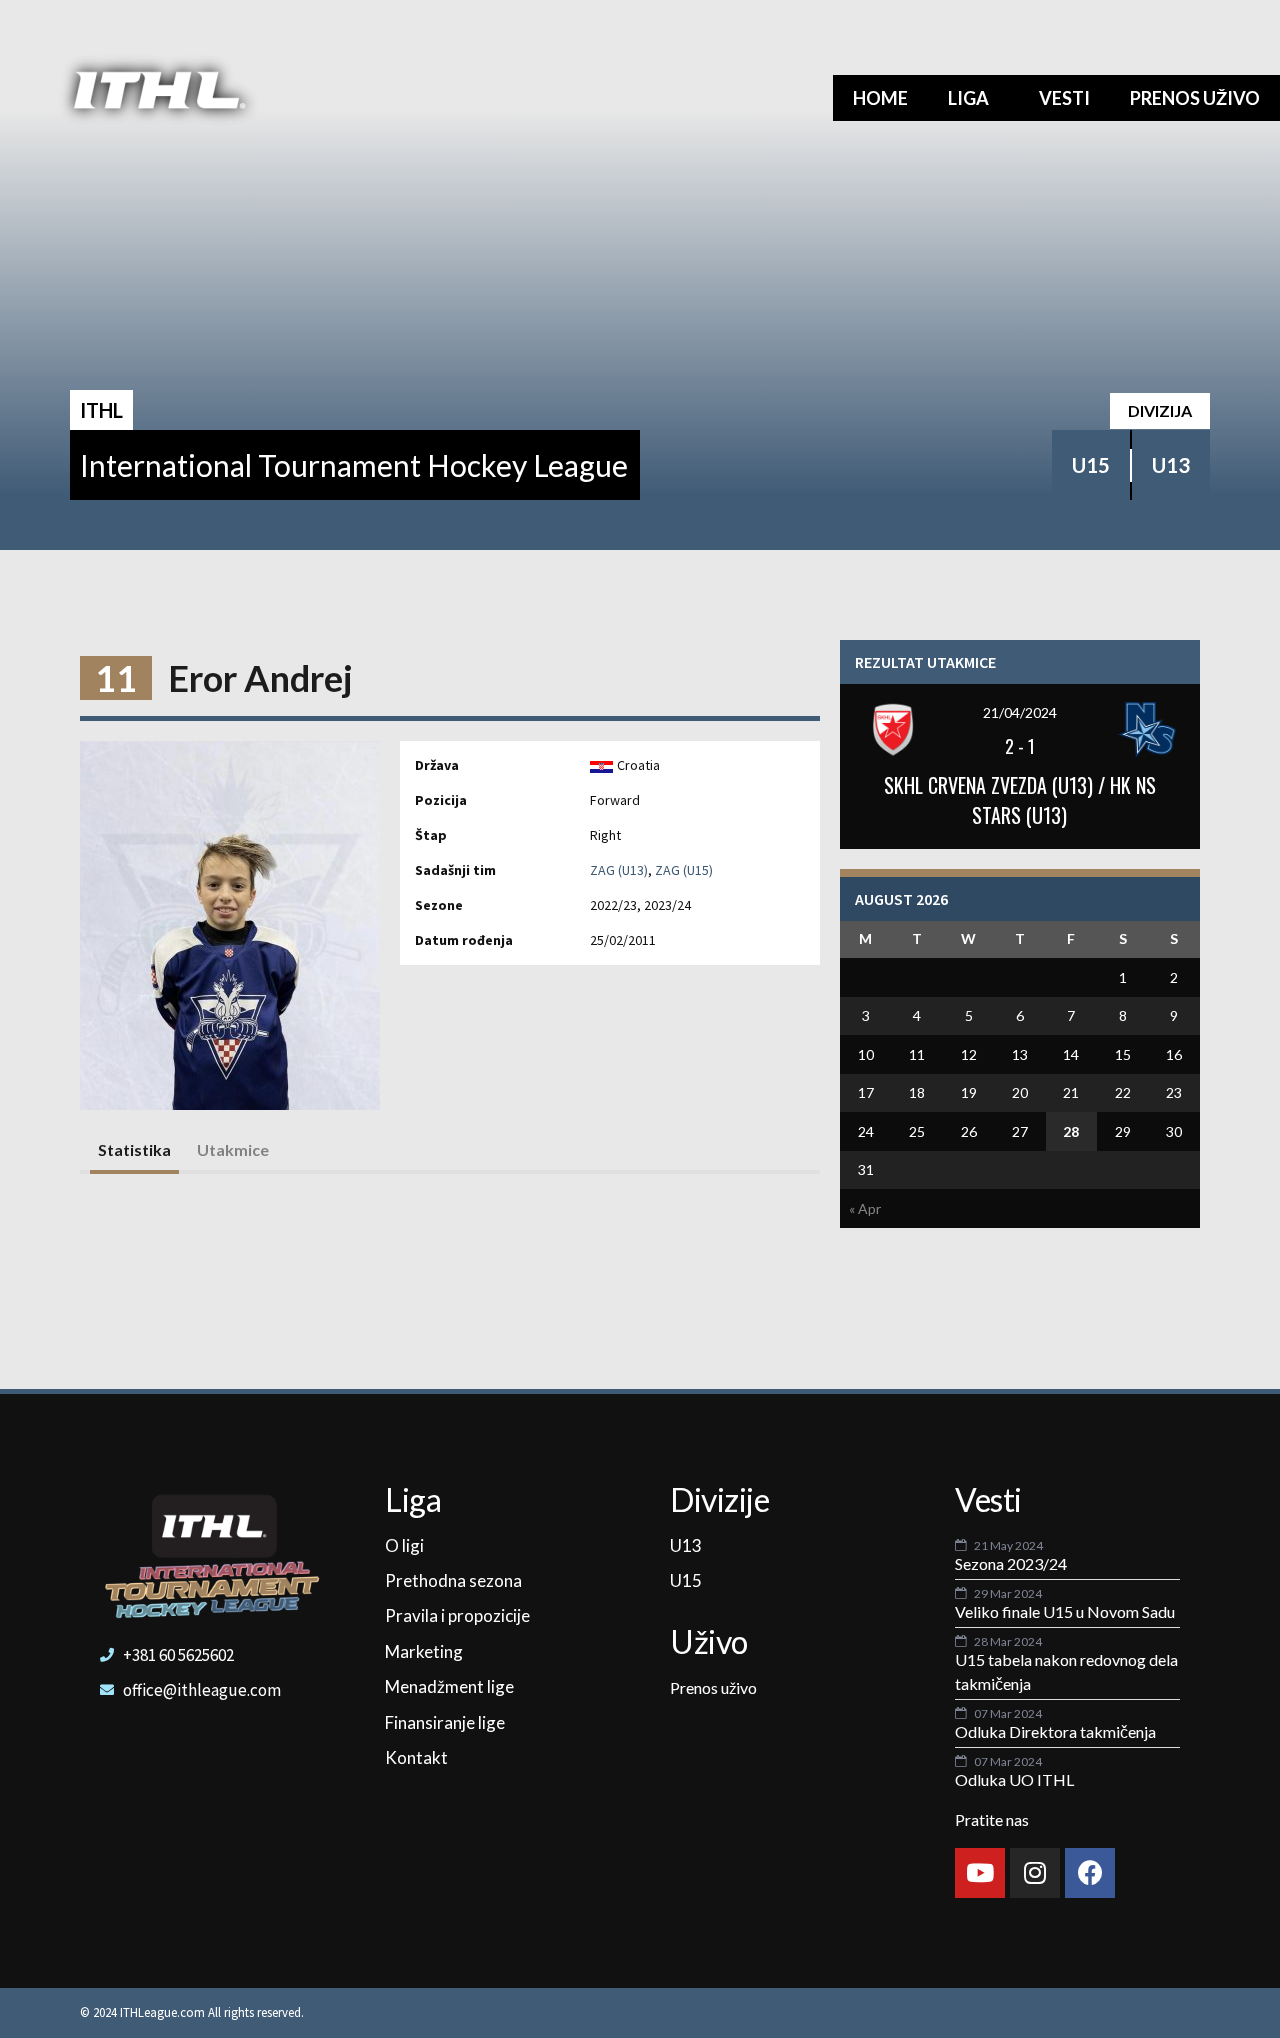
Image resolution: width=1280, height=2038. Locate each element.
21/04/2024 (1020, 712)
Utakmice (233, 1149)
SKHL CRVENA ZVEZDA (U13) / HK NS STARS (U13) (1020, 800)
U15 (1091, 465)
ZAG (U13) (619, 870)
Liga (968, 98)
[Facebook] (1090, 1873)
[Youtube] (980, 1873)
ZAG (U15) (684, 870)
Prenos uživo (1195, 98)
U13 (1171, 465)
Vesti (1064, 98)
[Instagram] (1035, 1873)
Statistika (134, 1149)
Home (880, 98)
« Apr (865, 1208)
